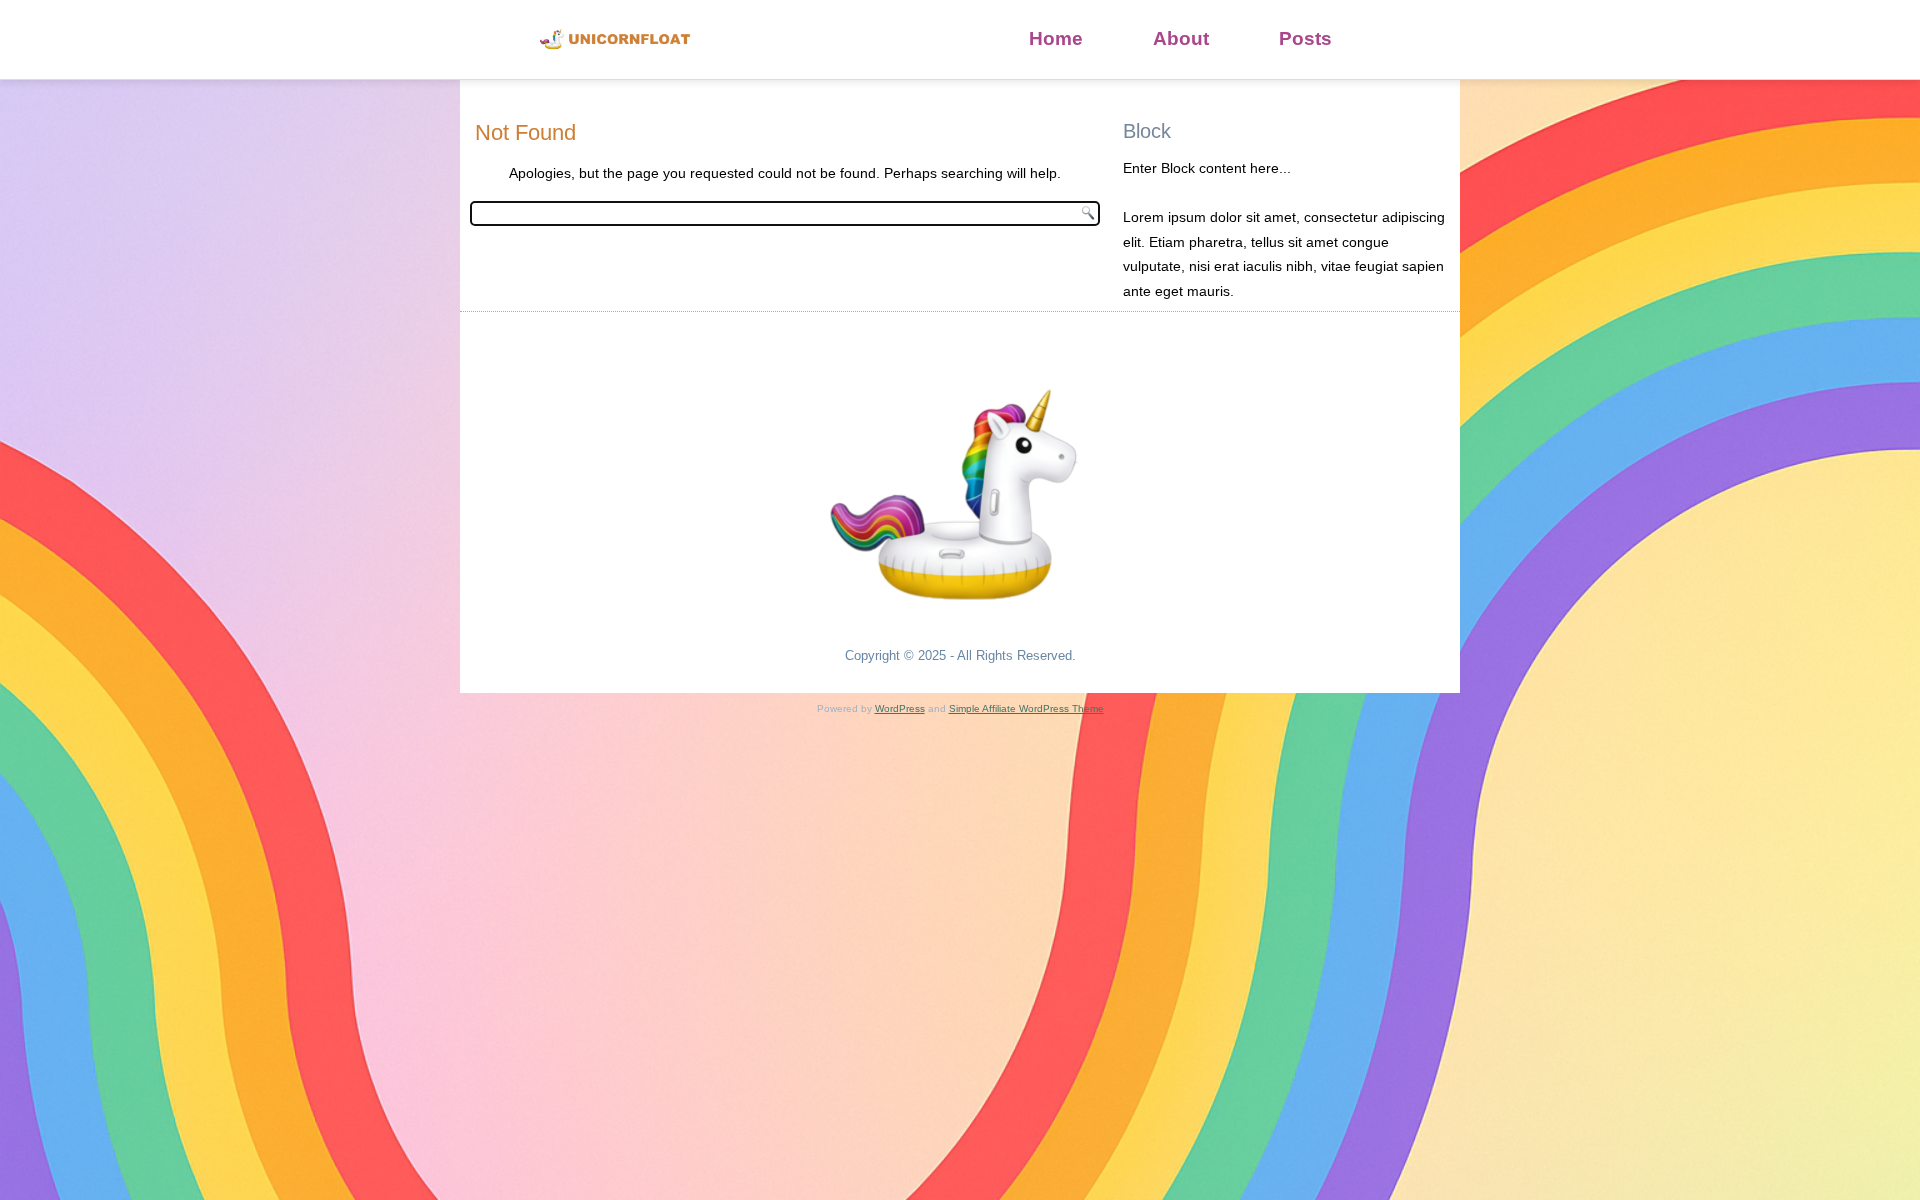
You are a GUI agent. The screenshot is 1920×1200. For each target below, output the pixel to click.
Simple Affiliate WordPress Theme (1026, 708)
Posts (1305, 38)
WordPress (900, 708)
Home (1056, 38)
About (1181, 38)
